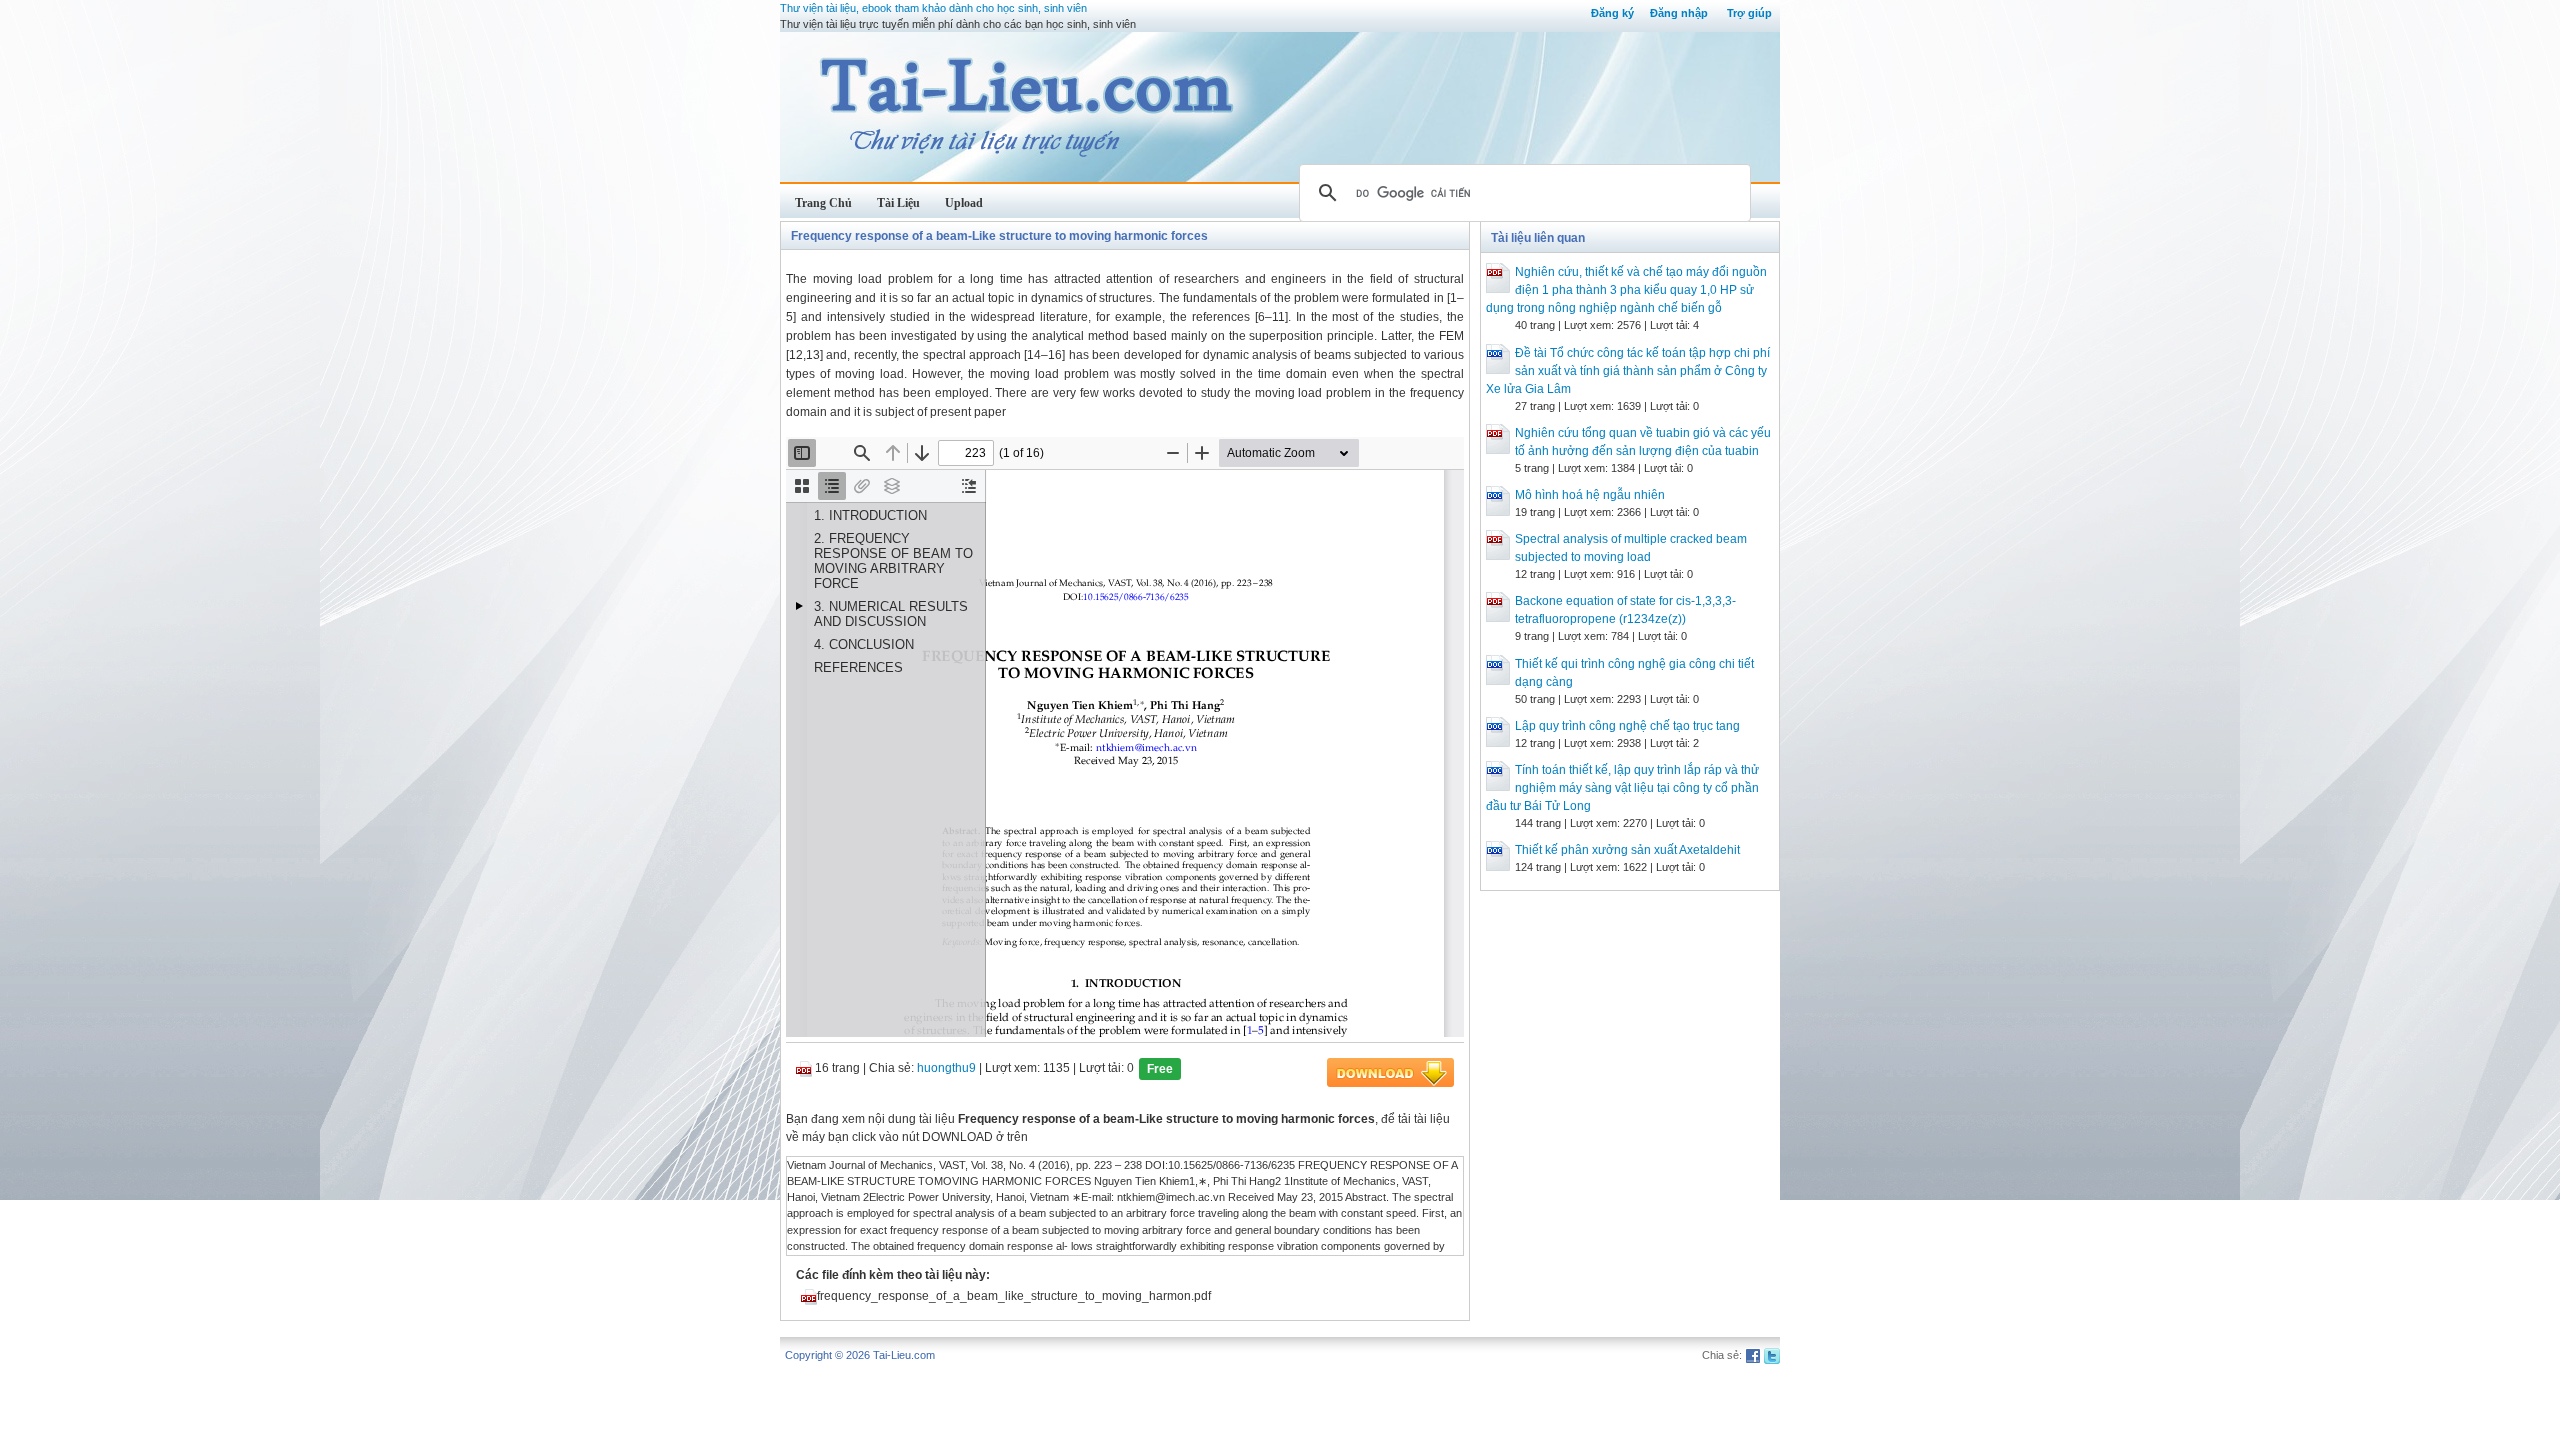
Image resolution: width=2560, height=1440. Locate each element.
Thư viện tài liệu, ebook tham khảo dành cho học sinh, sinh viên (933, 8)
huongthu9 (946, 1068)
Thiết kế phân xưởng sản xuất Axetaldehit (1627, 850)
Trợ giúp (1749, 13)
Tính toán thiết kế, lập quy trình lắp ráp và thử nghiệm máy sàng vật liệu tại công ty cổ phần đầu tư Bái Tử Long (1622, 788)
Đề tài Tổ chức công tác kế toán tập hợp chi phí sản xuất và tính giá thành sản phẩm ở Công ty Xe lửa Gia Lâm (1628, 371)
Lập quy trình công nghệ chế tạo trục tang (1627, 726)
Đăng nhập (1679, 13)
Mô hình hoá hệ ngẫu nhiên (1590, 495)
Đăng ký (1612, 13)
